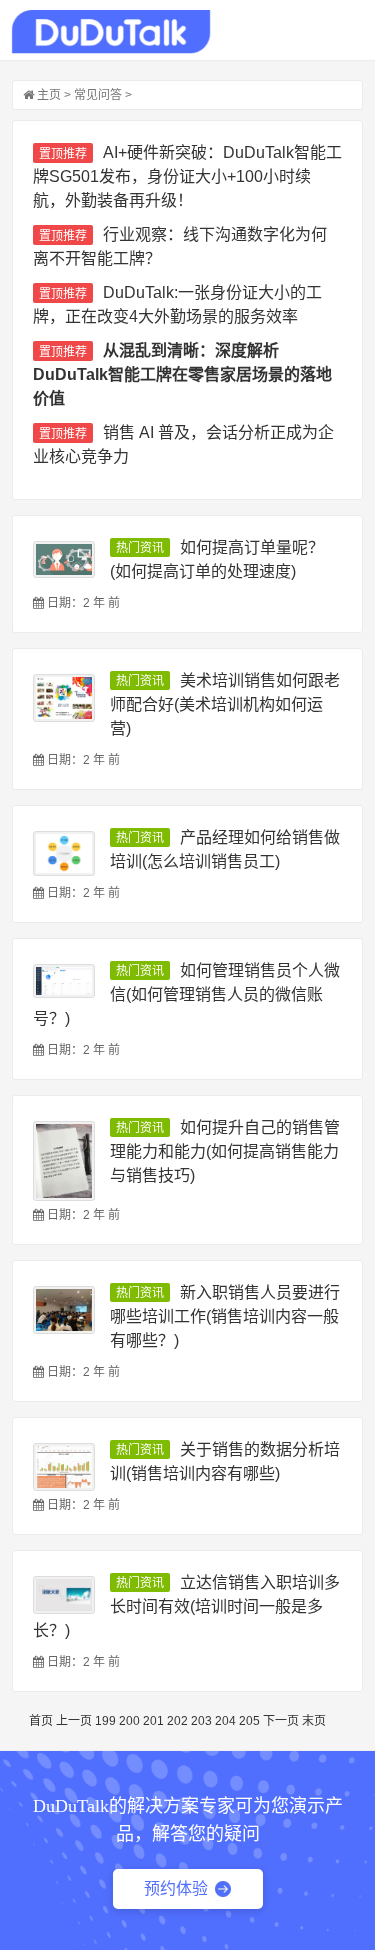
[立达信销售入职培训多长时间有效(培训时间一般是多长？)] (64, 1595)
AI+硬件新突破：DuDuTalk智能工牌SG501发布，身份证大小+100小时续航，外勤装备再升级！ (187, 176)
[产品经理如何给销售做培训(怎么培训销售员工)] (64, 853)
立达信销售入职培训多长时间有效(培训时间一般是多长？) (186, 1606)
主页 (49, 95)
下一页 (281, 1721)
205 (249, 1721)
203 (201, 1721)
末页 (314, 1721)
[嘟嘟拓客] (111, 32)
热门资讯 (140, 548)
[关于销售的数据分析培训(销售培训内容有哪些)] (64, 1467)
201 (153, 1721)
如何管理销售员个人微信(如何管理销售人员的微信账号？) (186, 994)
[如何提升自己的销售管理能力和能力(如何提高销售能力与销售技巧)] (64, 1161)
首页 (41, 1721)
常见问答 (98, 95)
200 (129, 1721)
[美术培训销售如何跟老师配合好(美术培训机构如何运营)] (64, 698)
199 (105, 1721)
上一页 (74, 1721)
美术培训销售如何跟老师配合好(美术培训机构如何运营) (225, 704)
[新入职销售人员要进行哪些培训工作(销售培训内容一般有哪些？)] (64, 1310)
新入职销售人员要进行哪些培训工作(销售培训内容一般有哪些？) (225, 1316)
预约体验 (176, 1888)
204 (225, 1721)
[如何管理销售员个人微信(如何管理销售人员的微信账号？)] (64, 981)
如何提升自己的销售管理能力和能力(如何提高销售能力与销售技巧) (225, 1151)
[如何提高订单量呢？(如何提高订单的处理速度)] (64, 559)
